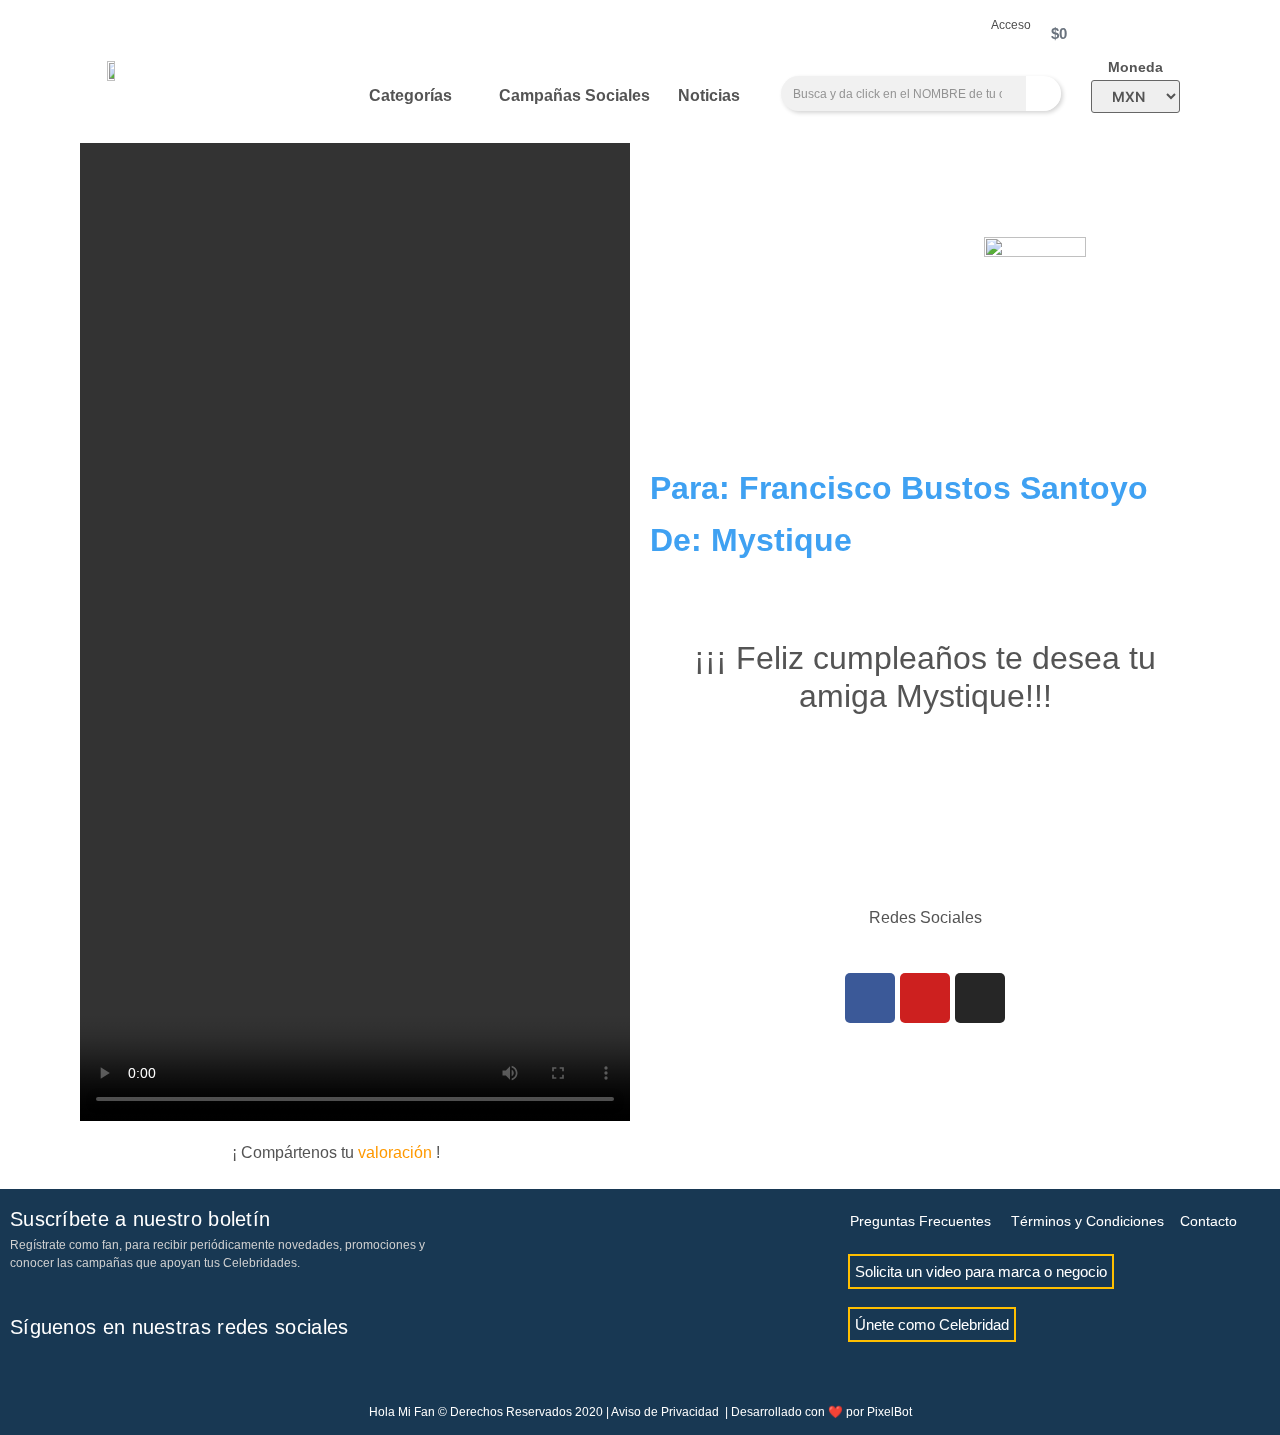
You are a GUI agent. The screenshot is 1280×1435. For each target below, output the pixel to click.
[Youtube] (925, 998)
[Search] (1043, 93)
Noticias (709, 95)
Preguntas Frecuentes (920, 1221)
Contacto (1208, 1221)
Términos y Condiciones (1087, 1221)
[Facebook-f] (25, 1372)
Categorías (410, 95)
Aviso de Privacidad (665, 1412)
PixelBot (889, 1412)
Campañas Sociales (574, 95)
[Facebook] (870, 998)
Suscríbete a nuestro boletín (140, 1219)
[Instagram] (980, 998)
